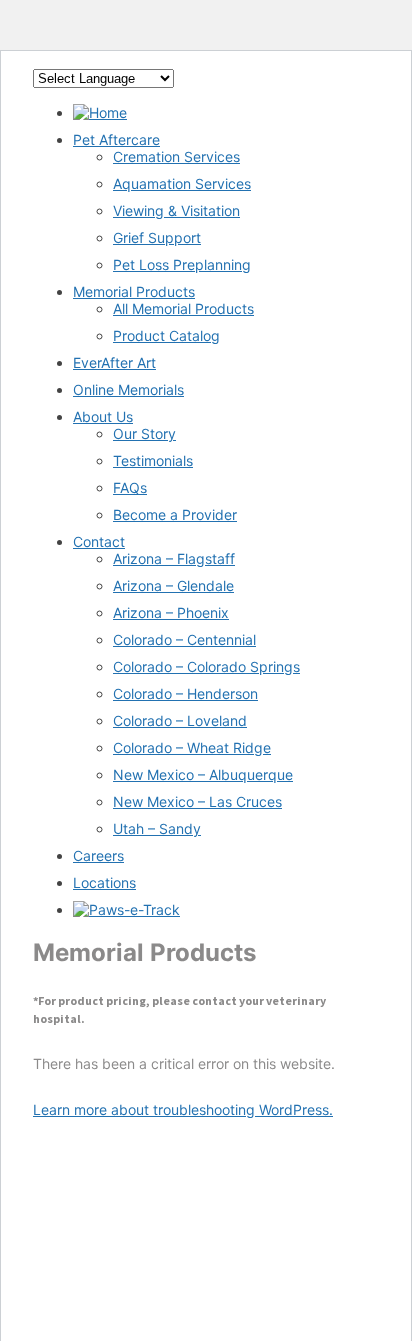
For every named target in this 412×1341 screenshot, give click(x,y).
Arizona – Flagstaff (174, 558)
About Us (103, 416)
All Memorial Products (183, 308)
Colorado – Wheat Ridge (192, 747)
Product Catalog (166, 335)
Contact (99, 541)
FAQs (130, 487)
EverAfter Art (114, 362)
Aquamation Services (182, 183)
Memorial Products (134, 291)
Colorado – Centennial (184, 639)
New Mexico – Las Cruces (197, 801)
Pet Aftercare (116, 139)
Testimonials (153, 460)
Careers (98, 855)
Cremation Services (176, 156)
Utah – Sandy (157, 828)
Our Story (144, 433)
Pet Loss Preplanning (182, 264)
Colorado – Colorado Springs (206, 666)
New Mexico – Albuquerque (203, 774)
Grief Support (157, 237)
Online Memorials (128, 389)
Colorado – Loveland (180, 720)
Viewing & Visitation (176, 210)
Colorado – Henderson (185, 693)
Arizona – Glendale (173, 585)
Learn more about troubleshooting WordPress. (183, 1109)
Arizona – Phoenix (171, 612)
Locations (104, 882)
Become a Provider (175, 514)
